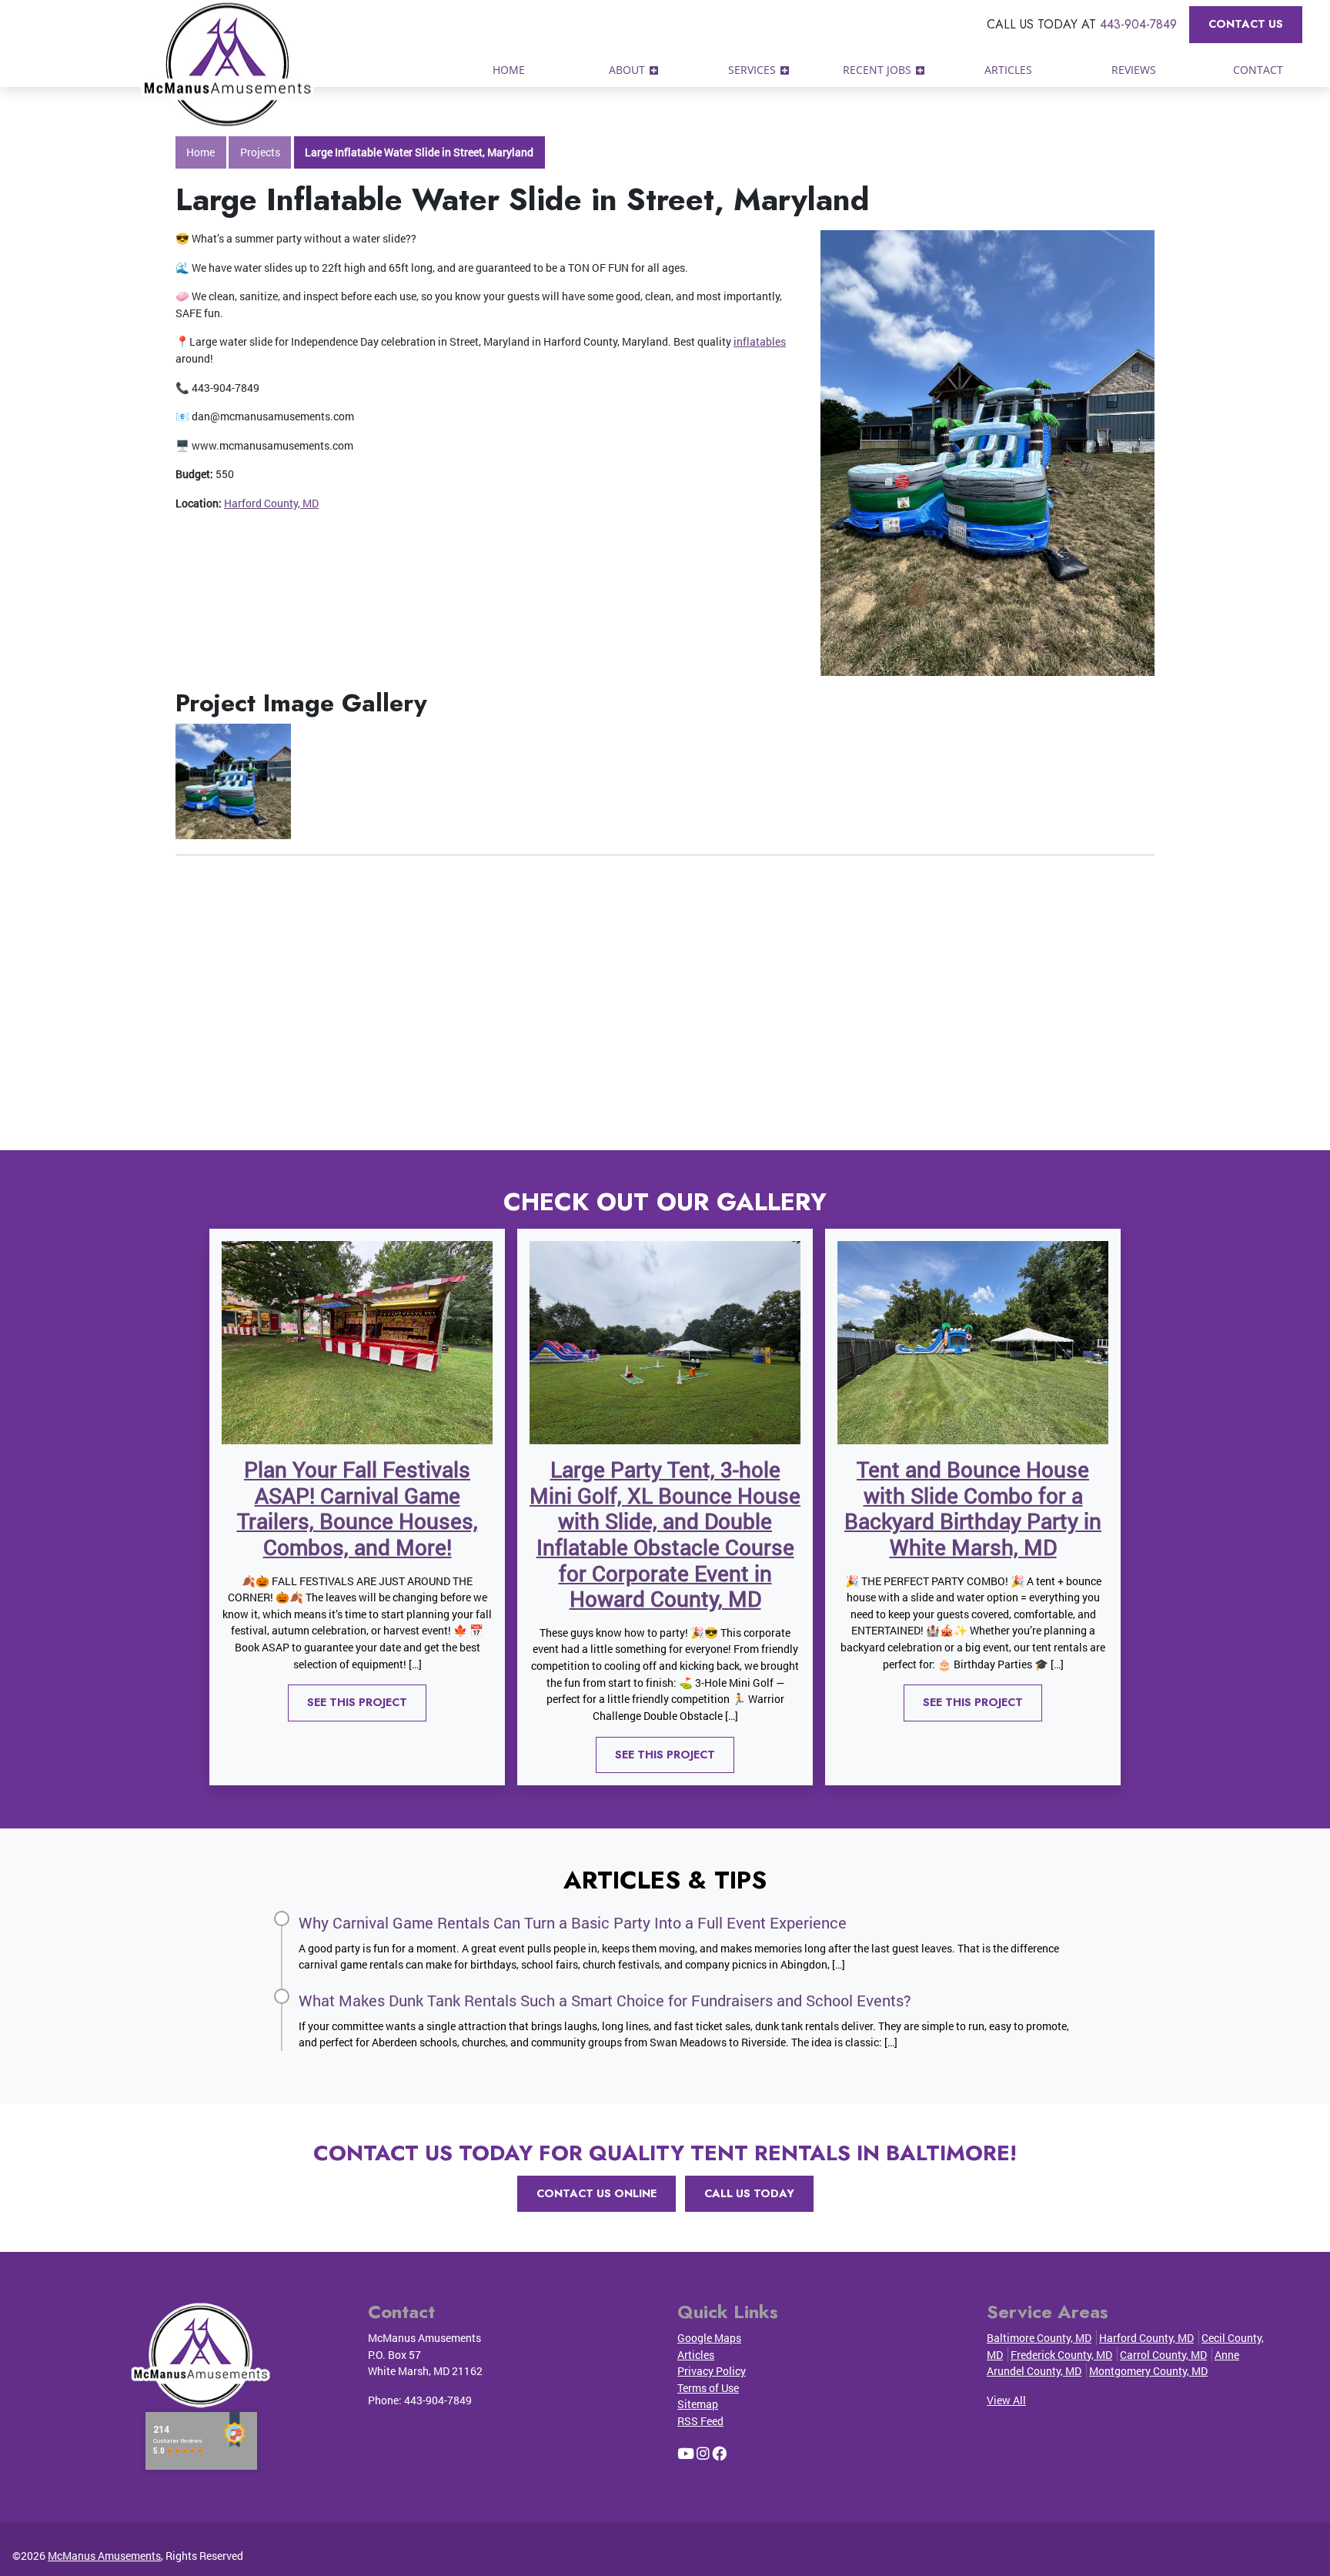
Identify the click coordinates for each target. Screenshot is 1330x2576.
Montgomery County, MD (1148, 2371)
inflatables (760, 341)
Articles (696, 2355)
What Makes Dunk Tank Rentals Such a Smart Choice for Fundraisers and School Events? (605, 2000)
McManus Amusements (104, 2556)
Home (201, 152)
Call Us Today (749, 2193)
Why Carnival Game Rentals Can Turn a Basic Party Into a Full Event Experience (573, 1922)
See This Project (357, 1702)
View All (1006, 2400)
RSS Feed (700, 2421)
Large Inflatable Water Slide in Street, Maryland (419, 152)
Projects (260, 152)
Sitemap (698, 2404)
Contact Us (1246, 24)
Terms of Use (708, 2388)
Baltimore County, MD (1039, 2338)
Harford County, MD (271, 503)
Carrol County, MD (1163, 2355)
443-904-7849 (1138, 24)
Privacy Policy (712, 2371)
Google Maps (709, 2338)
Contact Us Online (596, 2193)
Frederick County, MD (1061, 2355)
